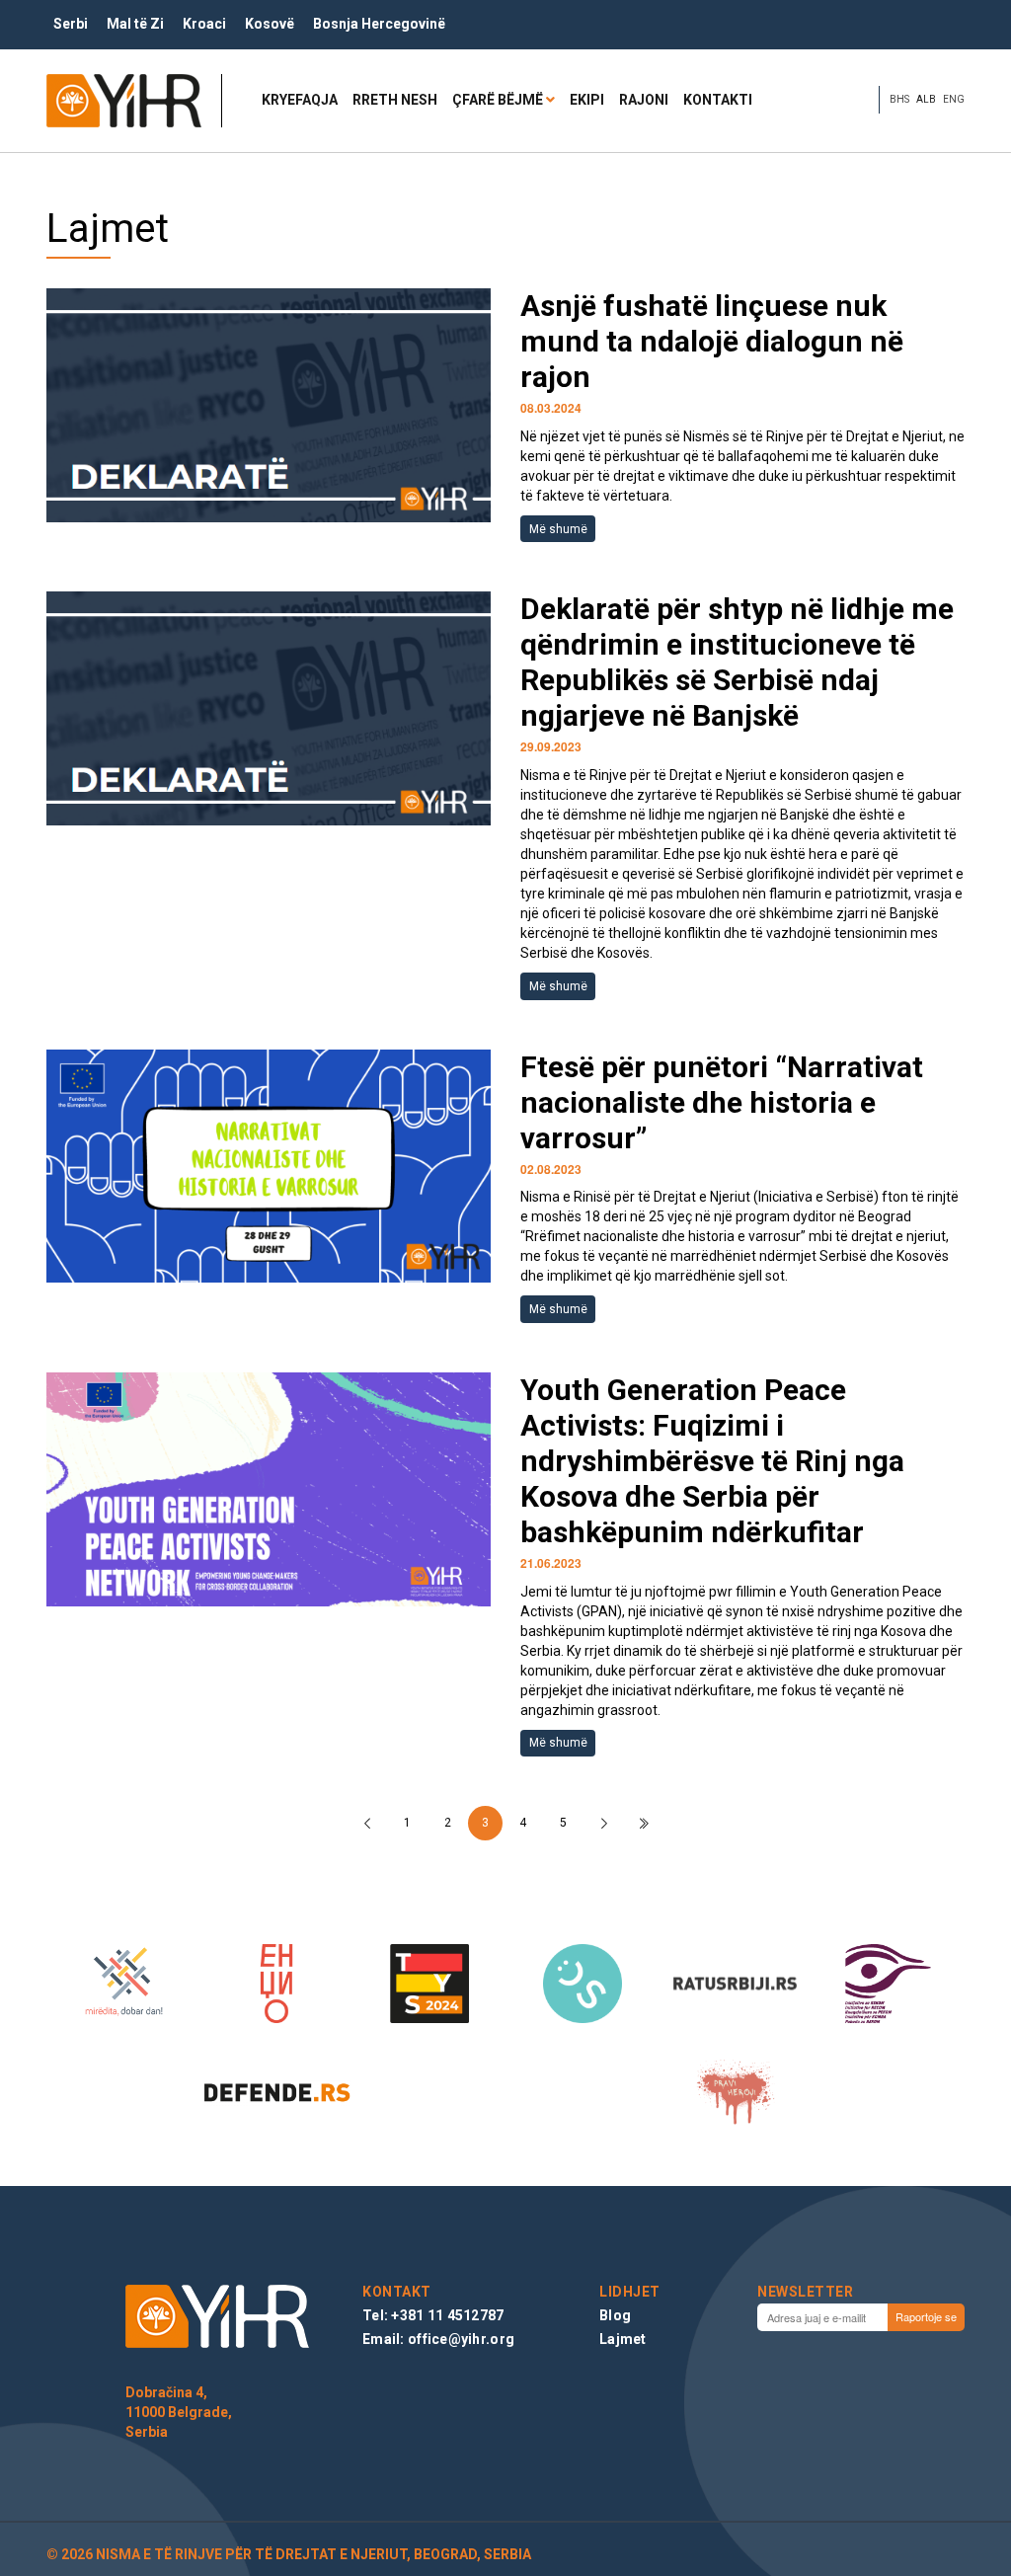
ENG (954, 99)
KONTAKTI (718, 100)
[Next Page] (604, 1823)
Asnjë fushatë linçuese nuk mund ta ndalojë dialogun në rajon (712, 341)
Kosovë (270, 24)
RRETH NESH (395, 100)
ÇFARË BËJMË (498, 100)
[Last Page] (644, 1823)
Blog (615, 2315)
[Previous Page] (367, 1823)
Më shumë (558, 529)
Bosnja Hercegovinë (379, 24)
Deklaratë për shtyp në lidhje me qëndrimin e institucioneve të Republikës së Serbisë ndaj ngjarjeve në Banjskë (737, 662)
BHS (899, 99)
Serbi (71, 24)
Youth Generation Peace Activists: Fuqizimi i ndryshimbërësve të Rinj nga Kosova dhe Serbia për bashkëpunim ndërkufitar (712, 1461)
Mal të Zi (135, 24)
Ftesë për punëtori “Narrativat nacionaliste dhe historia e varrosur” (722, 1102)
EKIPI (587, 100)
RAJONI (644, 100)
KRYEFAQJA (300, 100)
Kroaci (204, 24)
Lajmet (623, 2339)
